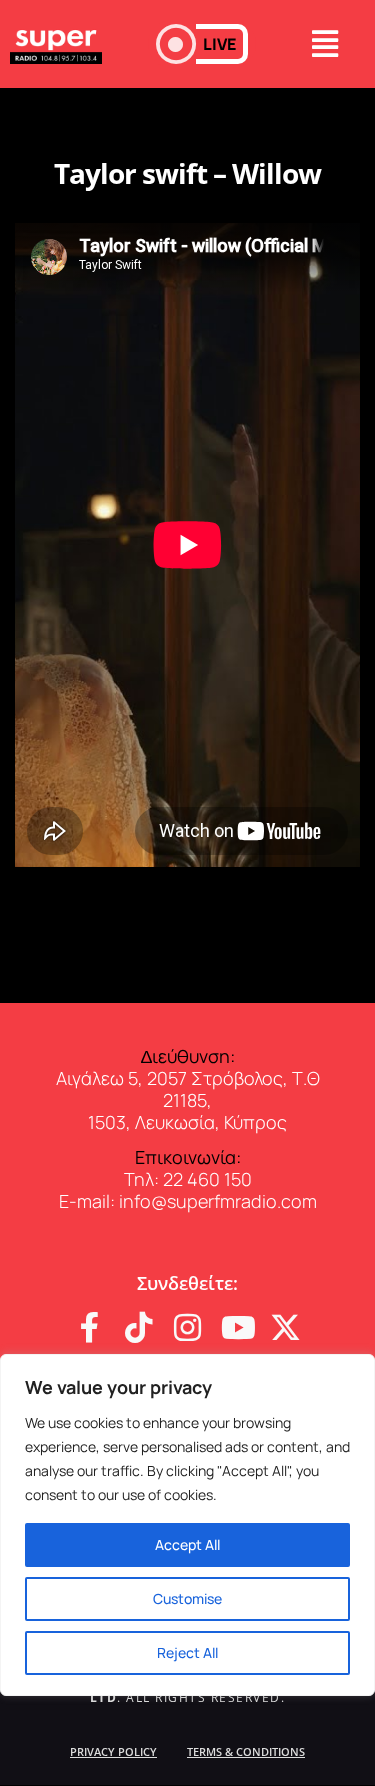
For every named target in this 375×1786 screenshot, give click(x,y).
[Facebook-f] (89, 1327)
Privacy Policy (113, 1751)
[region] (187, 1525)
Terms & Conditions (246, 1751)
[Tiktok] (138, 1327)
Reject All (187, 1652)
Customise (187, 1598)
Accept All (187, 1544)
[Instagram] (187, 1327)
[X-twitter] (285, 1327)
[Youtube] (236, 1327)
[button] (202, 44)
